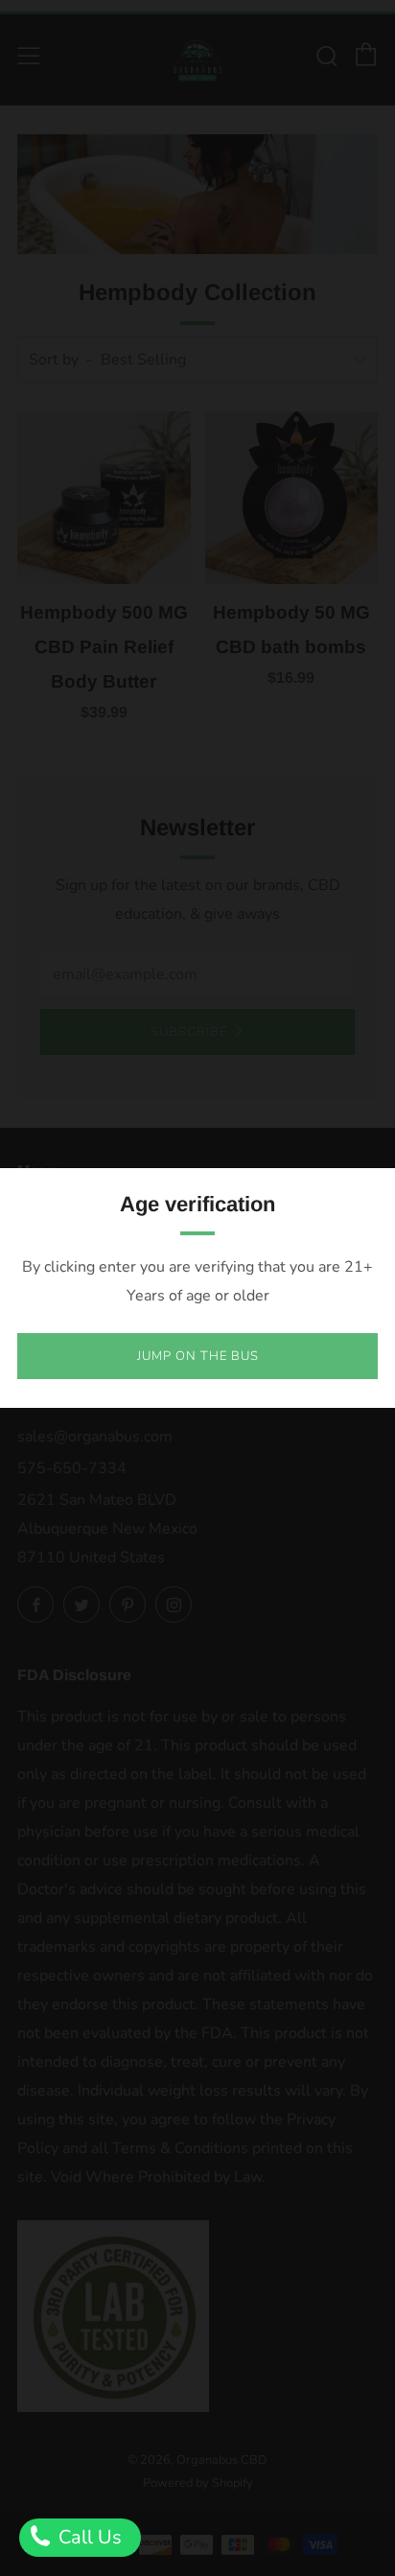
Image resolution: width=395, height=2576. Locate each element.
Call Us (88, 2537)
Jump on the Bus (198, 1356)
